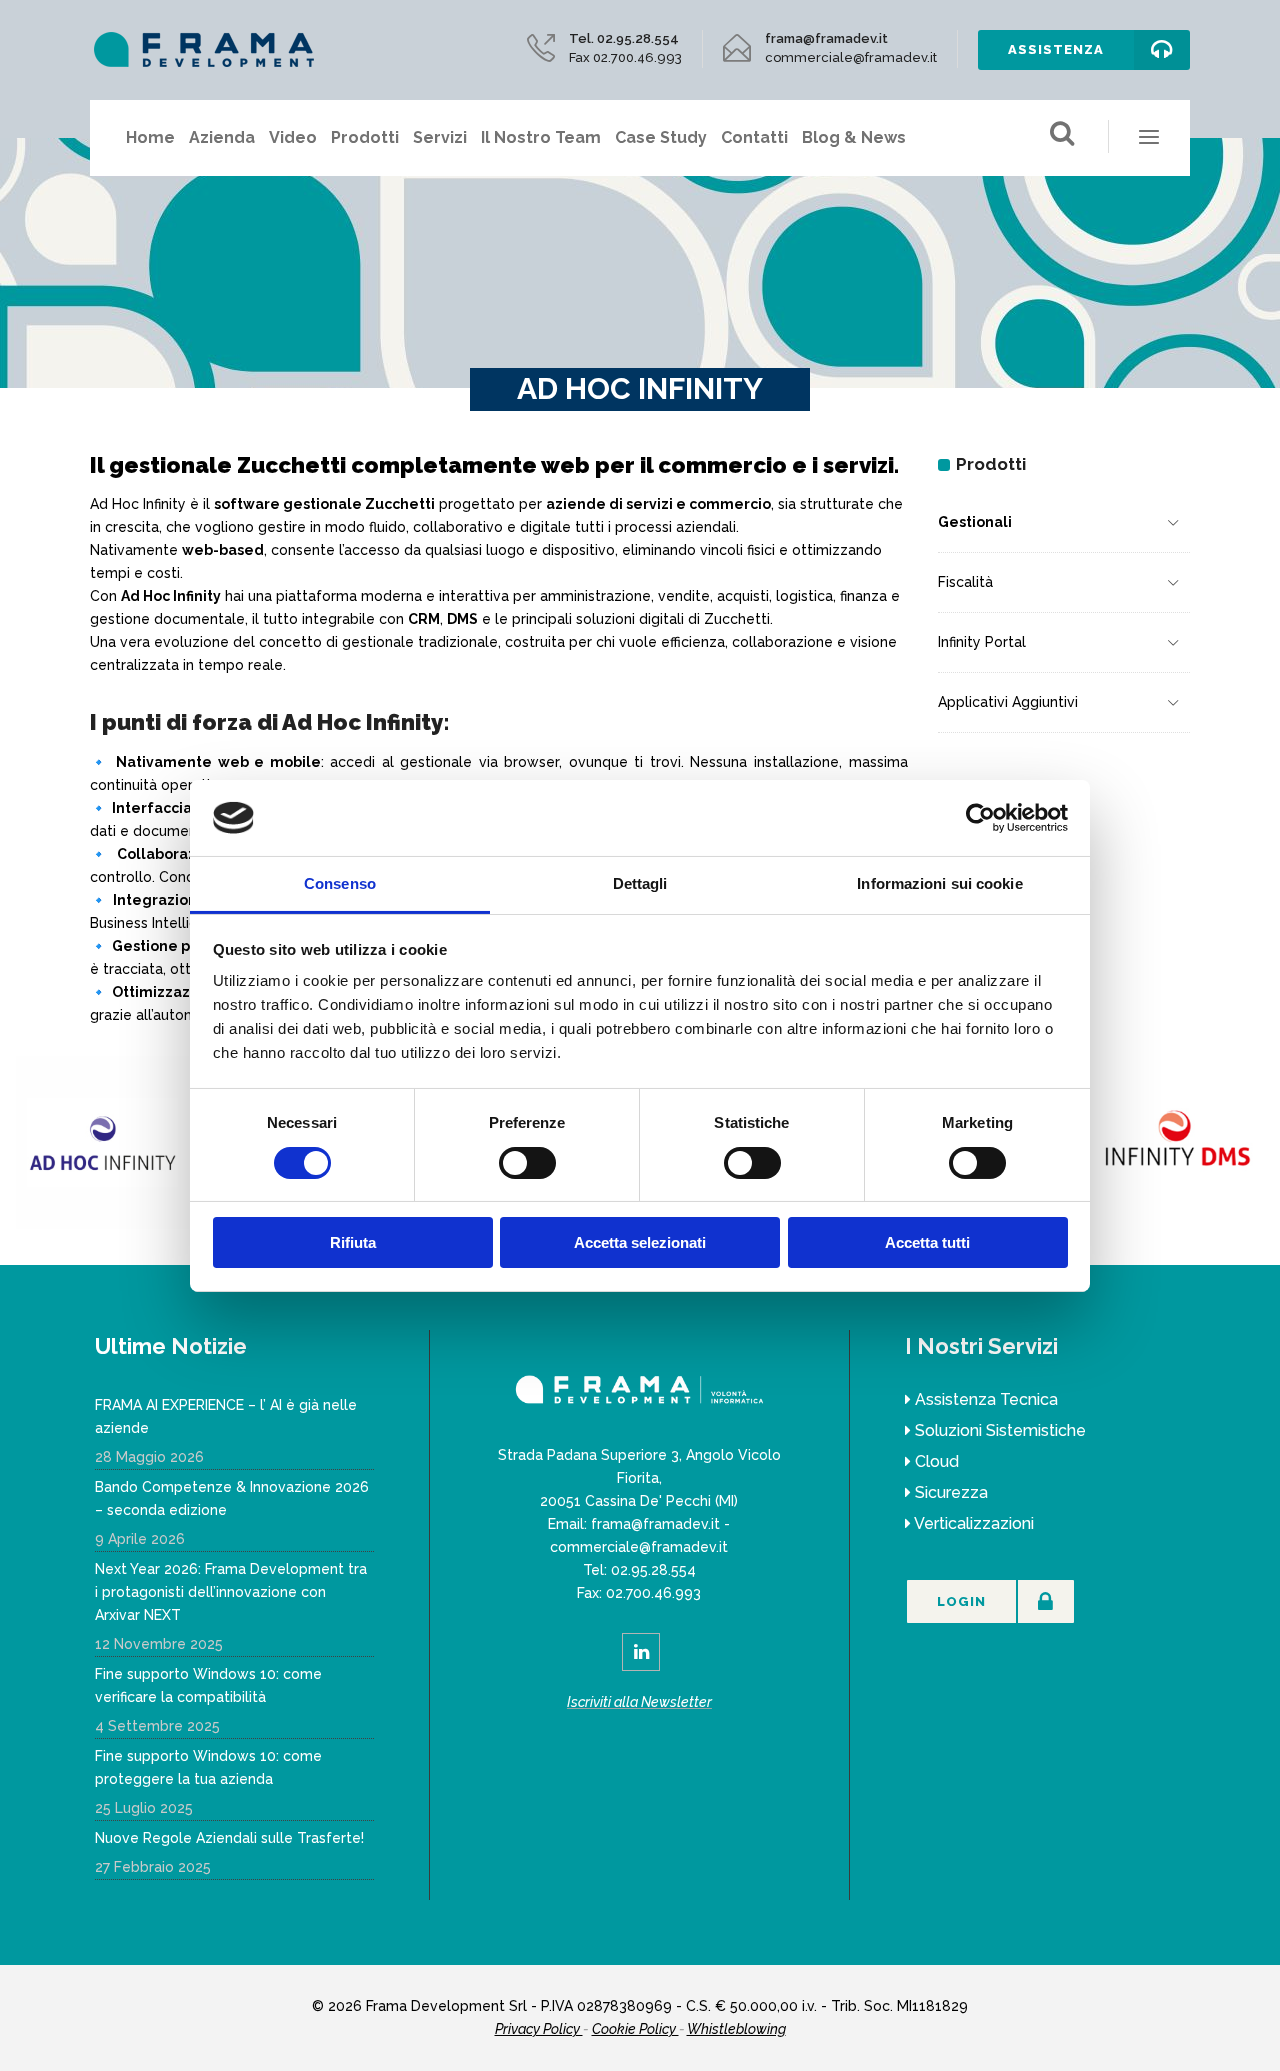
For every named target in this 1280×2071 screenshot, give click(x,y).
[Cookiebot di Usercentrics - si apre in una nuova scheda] (980, 818)
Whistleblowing (736, 2029)
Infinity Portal (982, 642)
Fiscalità (965, 582)
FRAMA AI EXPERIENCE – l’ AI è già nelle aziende (226, 1416)
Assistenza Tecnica (986, 1399)
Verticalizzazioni (974, 1523)
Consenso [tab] (340, 883)
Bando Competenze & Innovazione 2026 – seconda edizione (232, 1498)
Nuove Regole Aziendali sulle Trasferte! (229, 1838)
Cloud (937, 1461)
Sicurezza (951, 1492)
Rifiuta (353, 1242)
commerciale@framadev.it (639, 1547)
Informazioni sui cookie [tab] (939, 883)
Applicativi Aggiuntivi (1008, 702)
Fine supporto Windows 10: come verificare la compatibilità (208, 1685)
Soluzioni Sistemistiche (1000, 1430)
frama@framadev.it (655, 1524)
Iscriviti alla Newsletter (639, 1702)
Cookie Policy (635, 2029)
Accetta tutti (927, 1242)
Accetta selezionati (640, 1242)
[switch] (527, 1163)
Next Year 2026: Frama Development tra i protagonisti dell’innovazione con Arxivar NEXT (231, 1592)
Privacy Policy (539, 2029)
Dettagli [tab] (640, 883)
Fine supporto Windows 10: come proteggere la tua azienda (208, 1767)
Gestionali (975, 522)
